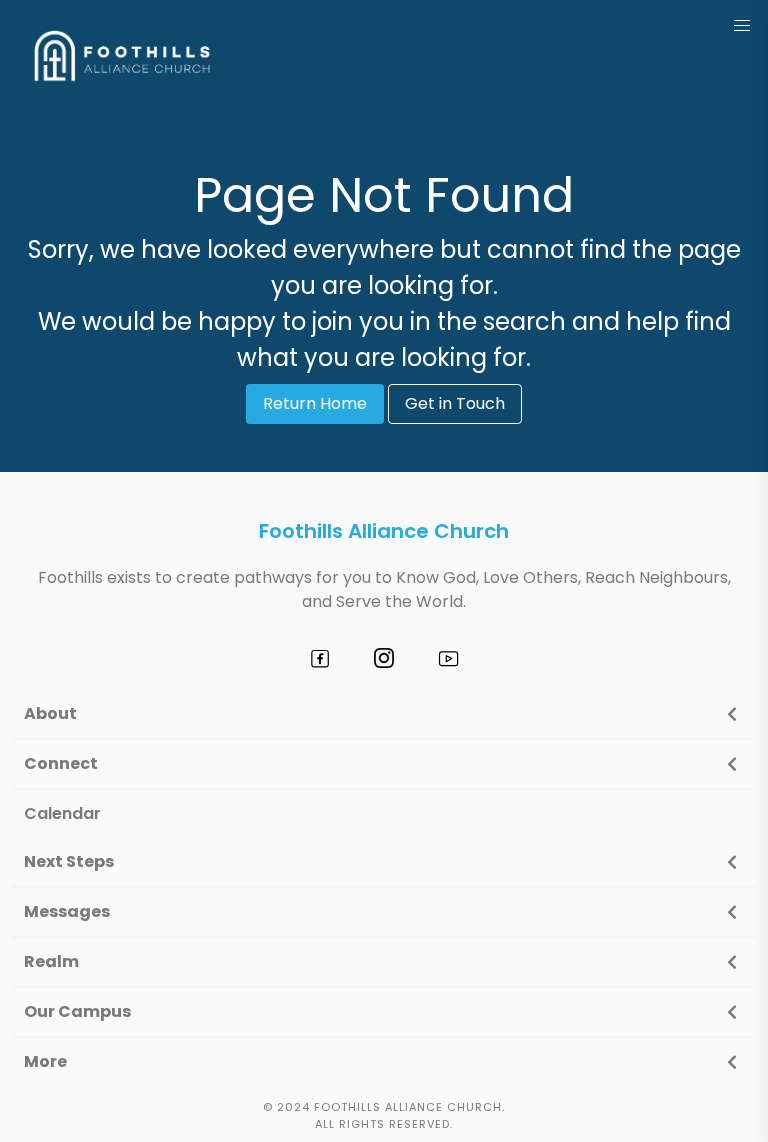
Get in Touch (455, 403)
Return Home (315, 403)
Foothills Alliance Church (384, 531)
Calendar (62, 813)
